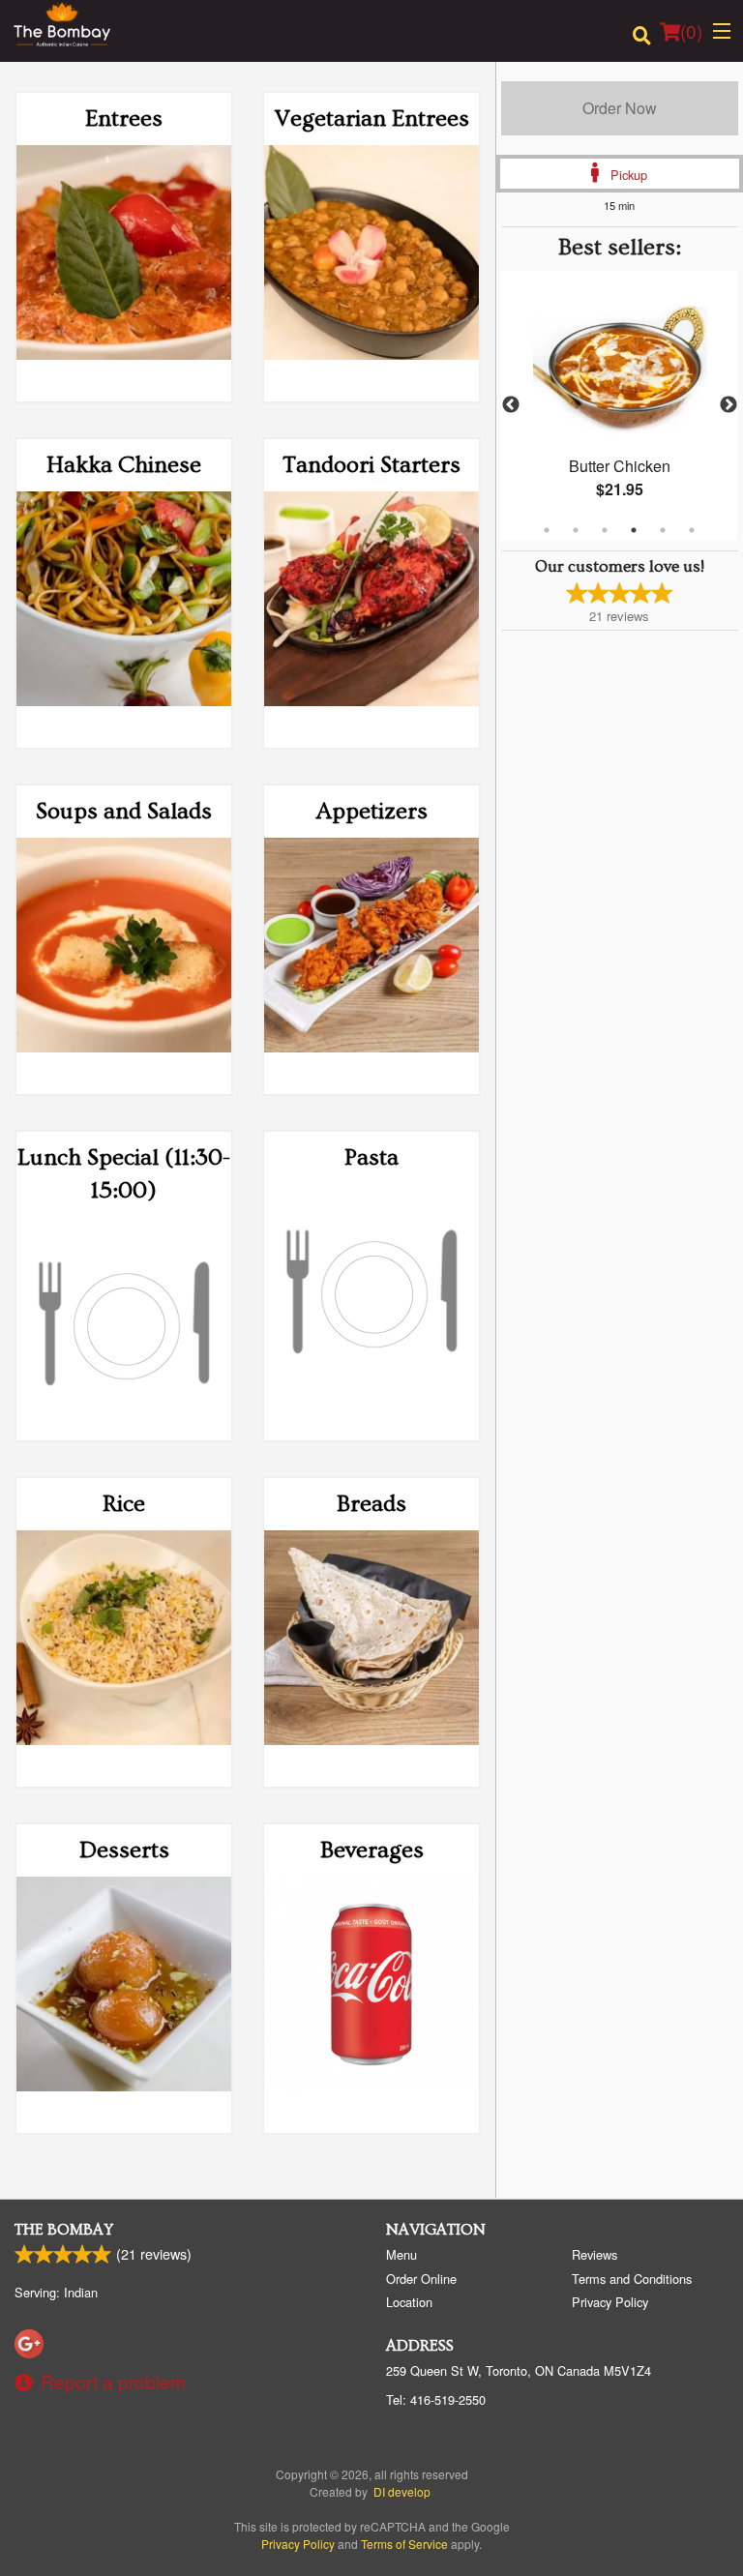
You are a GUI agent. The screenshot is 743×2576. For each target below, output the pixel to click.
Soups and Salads (124, 811)
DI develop (402, 2491)
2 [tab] (576, 530)
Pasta (371, 1157)
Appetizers (372, 811)
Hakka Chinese (124, 465)
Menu (401, 2254)
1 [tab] (547, 530)
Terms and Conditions (632, 2279)
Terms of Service (404, 2544)
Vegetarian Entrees (372, 118)
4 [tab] (634, 530)
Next (728, 405)
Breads (371, 1504)
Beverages (372, 1850)
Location (409, 2302)
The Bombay (64, 2230)
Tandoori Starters (371, 465)
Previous (511, 405)
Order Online (421, 2279)
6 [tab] (692, 530)
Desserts (124, 1850)
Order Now (620, 108)
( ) (691, 30)
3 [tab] (605, 530)
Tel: (436, 2399)
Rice (124, 1504)
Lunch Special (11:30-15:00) (124, 1174)
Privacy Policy (610, 2302)
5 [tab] (663, 530)
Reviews (594, 2254)
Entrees (124, 118)
